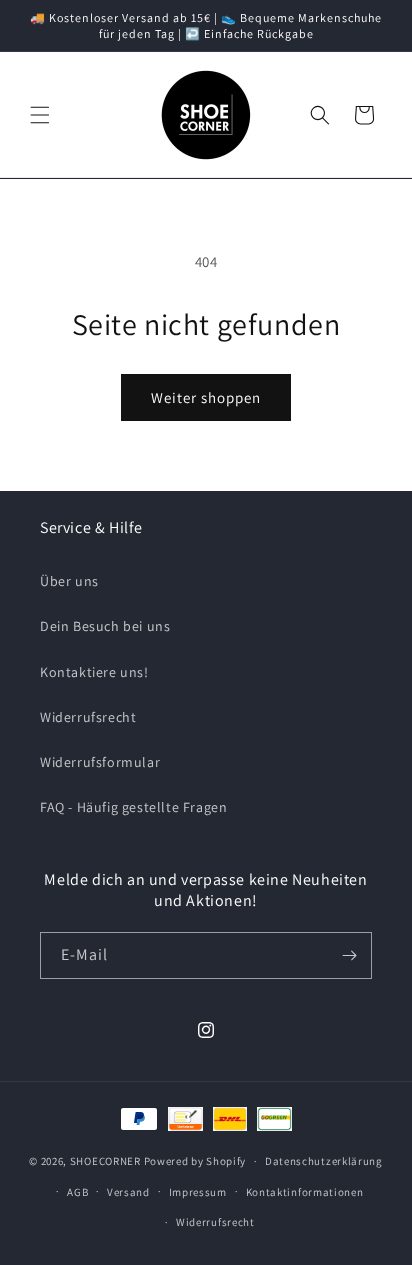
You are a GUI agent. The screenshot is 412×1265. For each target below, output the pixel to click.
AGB (77, 1192)
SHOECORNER (105, 1161)
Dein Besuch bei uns (105, 626)
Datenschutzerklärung (324, 1161)
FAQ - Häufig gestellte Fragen (133, 807)
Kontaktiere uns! (94, 672)
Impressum (198, 1192)
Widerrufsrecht (88, 717)
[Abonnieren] (349, 955)
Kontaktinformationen (305, 1192)
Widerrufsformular (100, 762)
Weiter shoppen (206, 397)
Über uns (69, 581)
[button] (40, 115)
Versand (128, 1192)
